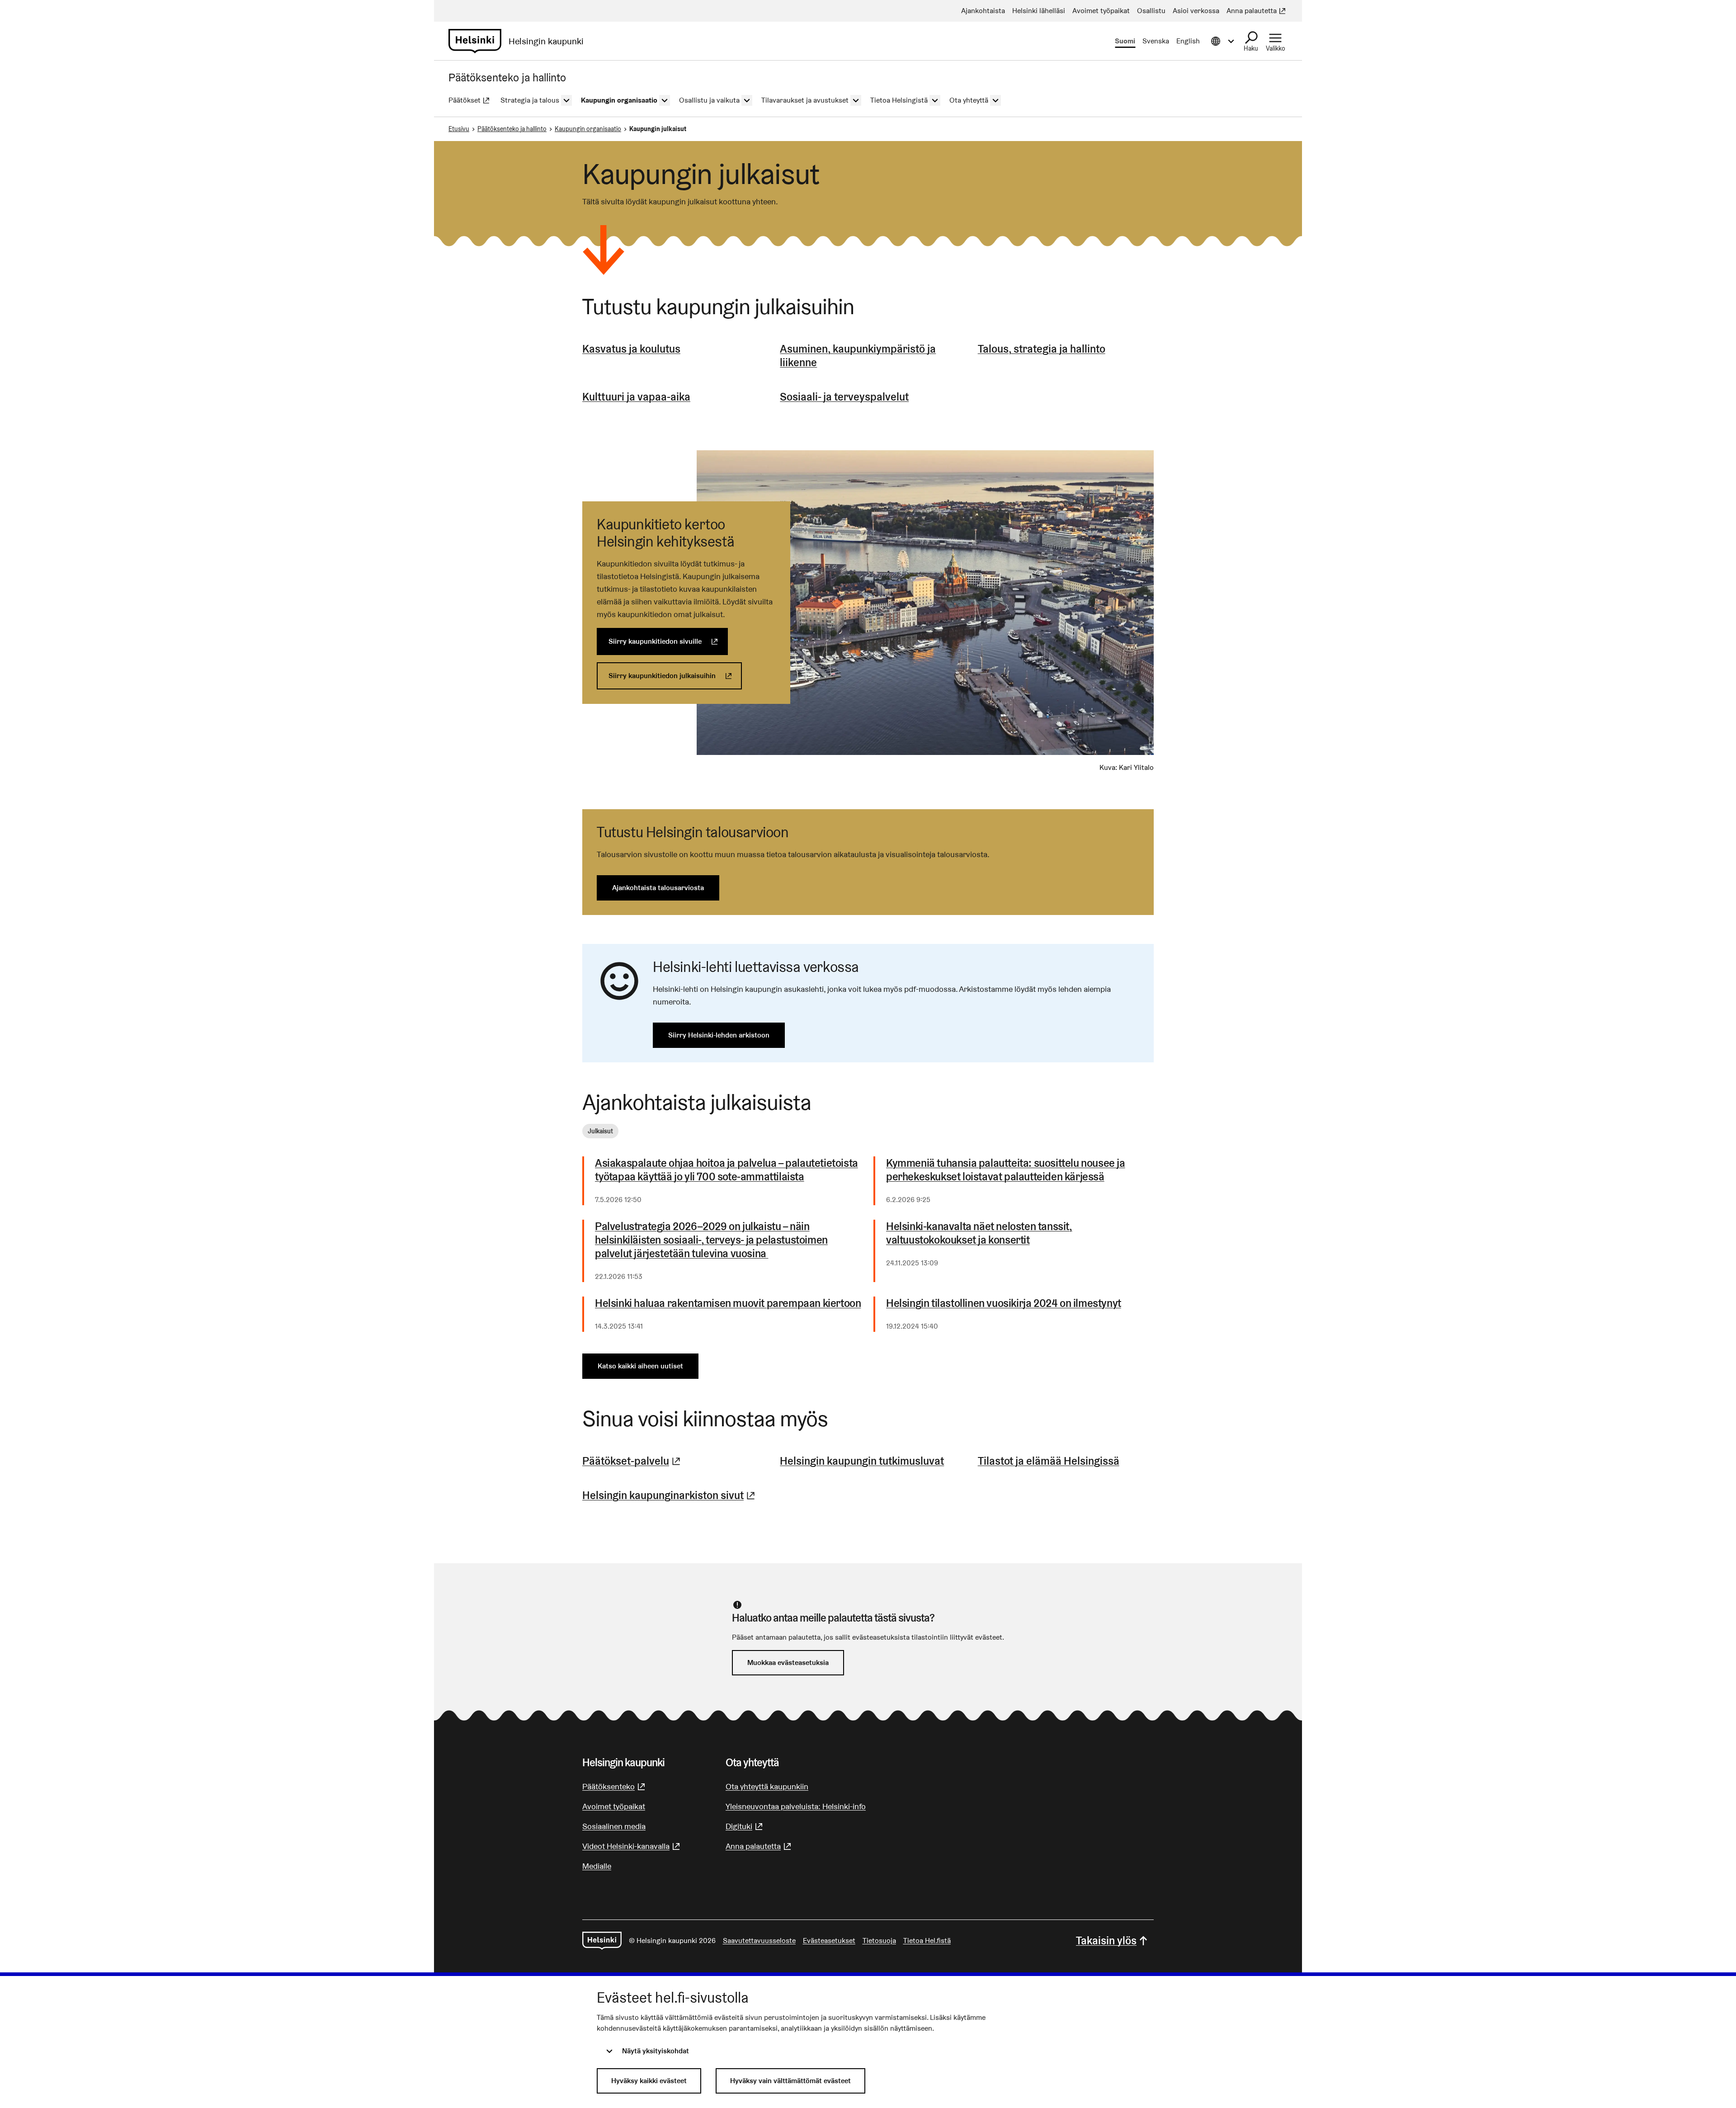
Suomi (1125, 41)
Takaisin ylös (1106, 1941)
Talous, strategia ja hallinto (1042, 349)
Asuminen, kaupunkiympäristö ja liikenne (858, 356)
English (1188, 41)
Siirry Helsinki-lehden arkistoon (719, 1035)
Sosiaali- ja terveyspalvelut (844, 397)
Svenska (1156, 41)
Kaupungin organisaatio (588, 129)
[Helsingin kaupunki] (602, 1941)
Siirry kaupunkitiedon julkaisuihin (675, 676)
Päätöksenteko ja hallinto (512, 129)
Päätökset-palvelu (632, 1461)
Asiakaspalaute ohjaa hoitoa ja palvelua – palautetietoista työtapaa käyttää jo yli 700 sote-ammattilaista (726, 1170)
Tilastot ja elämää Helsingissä (1049, 1461)
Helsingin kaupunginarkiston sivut (670, 1495)
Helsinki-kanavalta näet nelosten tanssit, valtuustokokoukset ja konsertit (979, 1233)
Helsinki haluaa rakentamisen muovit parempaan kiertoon (728, 1303)
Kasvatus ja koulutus (631, 349)
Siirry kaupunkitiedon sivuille (668, 641)
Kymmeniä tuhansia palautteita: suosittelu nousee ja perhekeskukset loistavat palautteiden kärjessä (1006, 1170)
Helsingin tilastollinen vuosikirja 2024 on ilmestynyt (1004, 1303)
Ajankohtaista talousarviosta (658, 888)
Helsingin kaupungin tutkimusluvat (862, 1461)
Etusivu (459, 129)
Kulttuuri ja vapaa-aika (636, 397)
